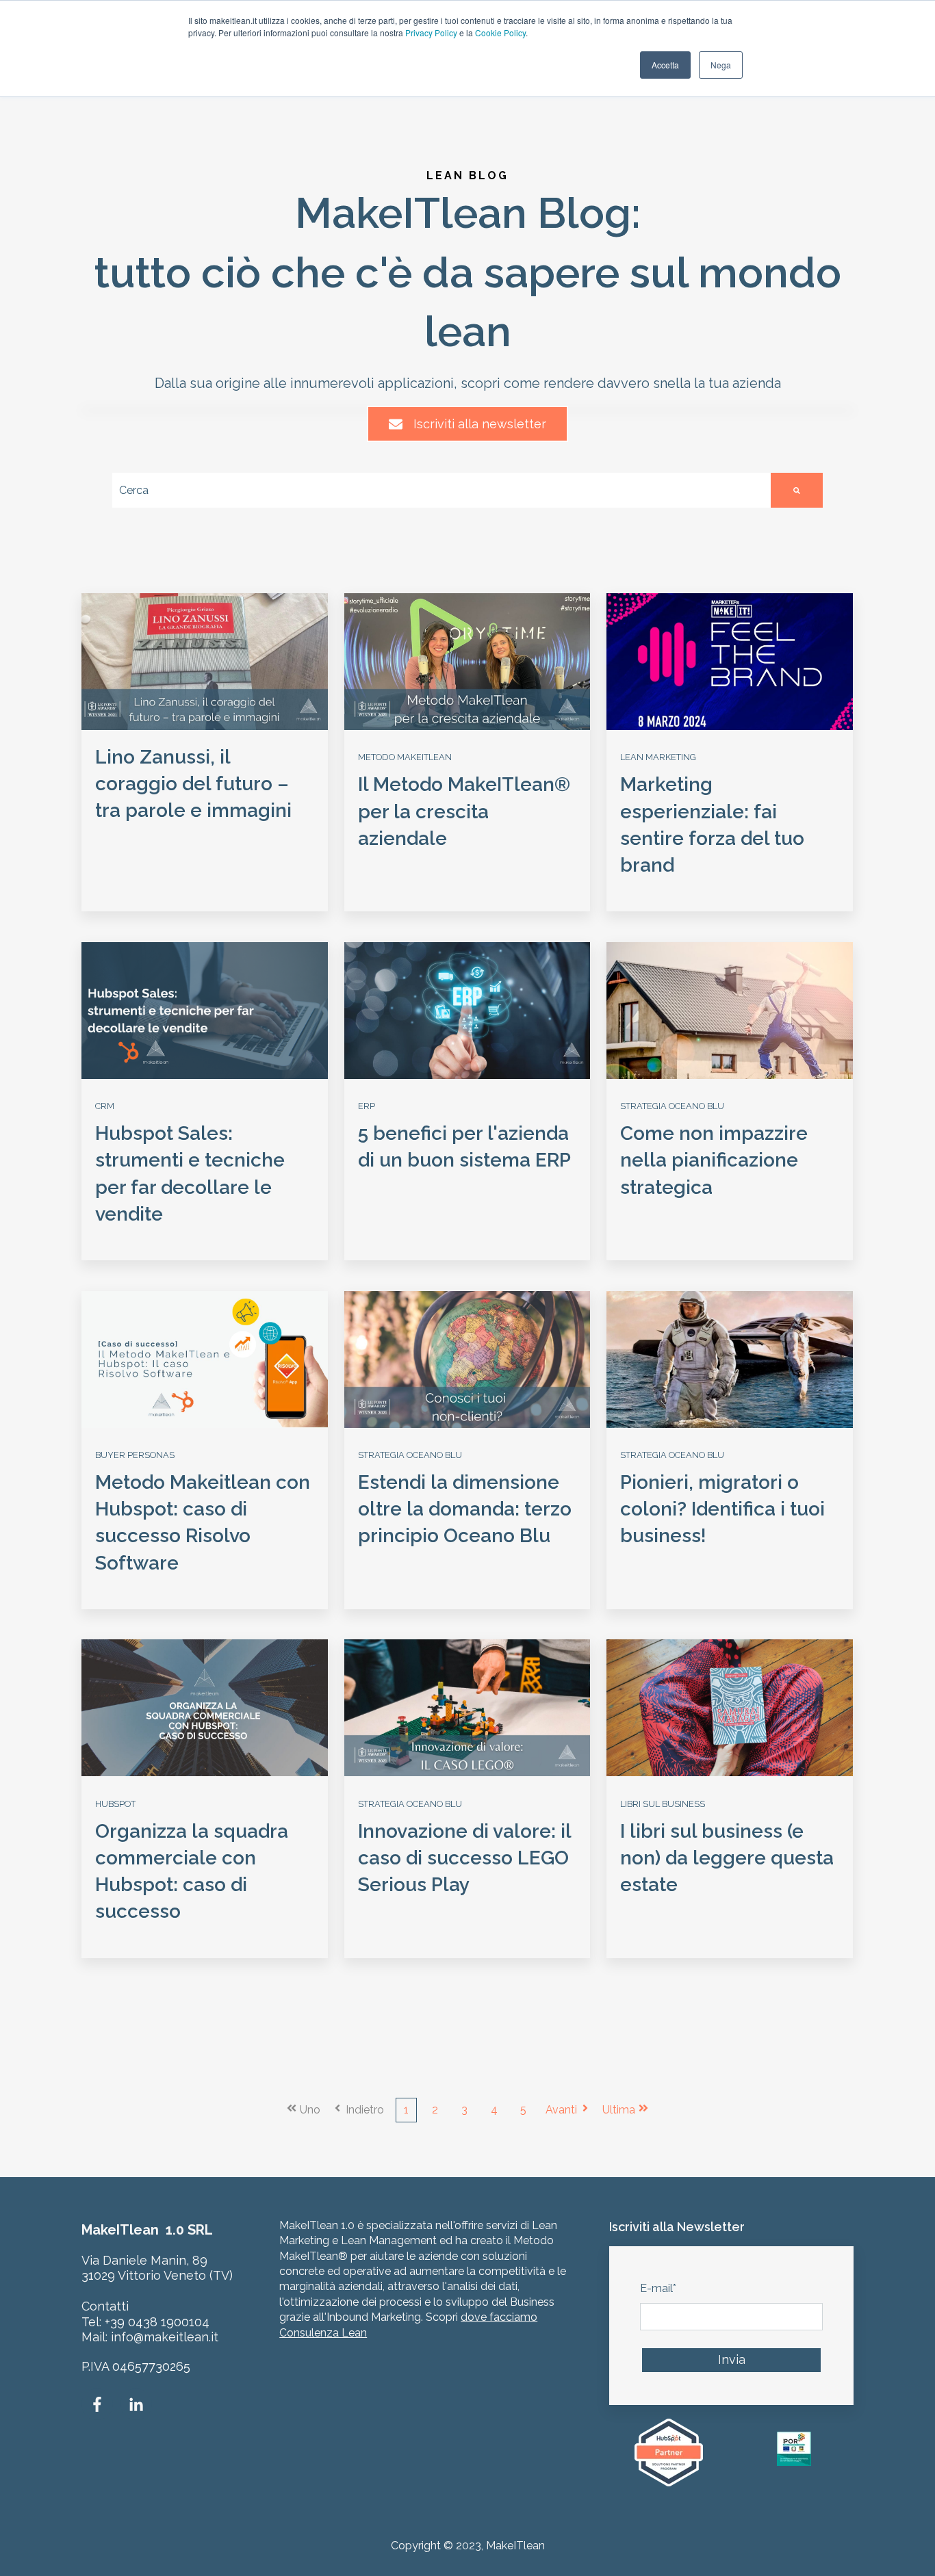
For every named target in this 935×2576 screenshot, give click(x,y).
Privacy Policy (431, 32)
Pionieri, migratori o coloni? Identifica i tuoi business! (722, 1509)
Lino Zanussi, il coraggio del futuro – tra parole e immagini (193, 784)
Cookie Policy (500, 32)
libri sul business (663, 1804)
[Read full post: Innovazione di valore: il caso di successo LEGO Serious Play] (467, 1708)
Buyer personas (135, 1455)
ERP (367, 1106)
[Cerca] (797, 490)
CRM (105, 1106)
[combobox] (441, 490)
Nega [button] (721, 65)
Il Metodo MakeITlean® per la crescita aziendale (464, 811)
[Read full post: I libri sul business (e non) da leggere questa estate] (730, 1708)
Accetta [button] (665, 65)
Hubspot (115, 1804)
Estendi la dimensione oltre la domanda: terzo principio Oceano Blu (465, 1509)
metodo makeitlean (405, 757)
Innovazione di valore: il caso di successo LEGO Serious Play (464, 1858)
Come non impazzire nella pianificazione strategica (714, 1160)
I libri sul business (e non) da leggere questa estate (727, 1858)
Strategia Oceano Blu (672, 1106)
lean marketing (658, 757)
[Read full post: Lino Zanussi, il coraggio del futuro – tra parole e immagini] (205, 662)
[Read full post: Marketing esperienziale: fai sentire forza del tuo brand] (730, 662)
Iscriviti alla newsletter (480, 424)
